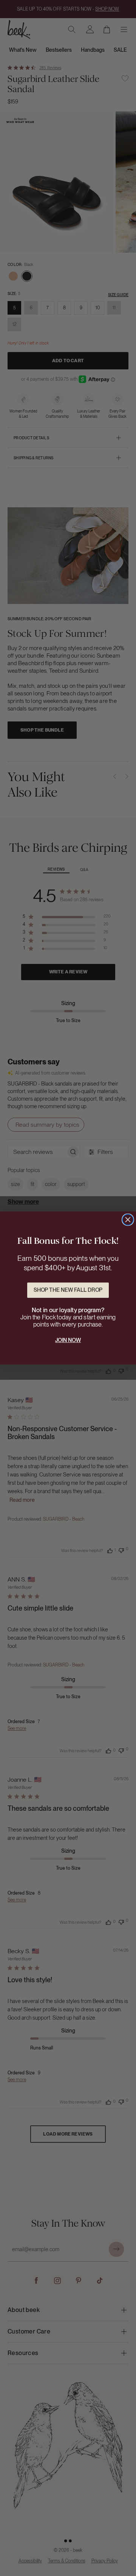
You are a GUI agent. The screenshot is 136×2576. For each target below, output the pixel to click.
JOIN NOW (68, 1340)
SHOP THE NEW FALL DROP (68, 1290)
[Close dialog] (128, 1220)
